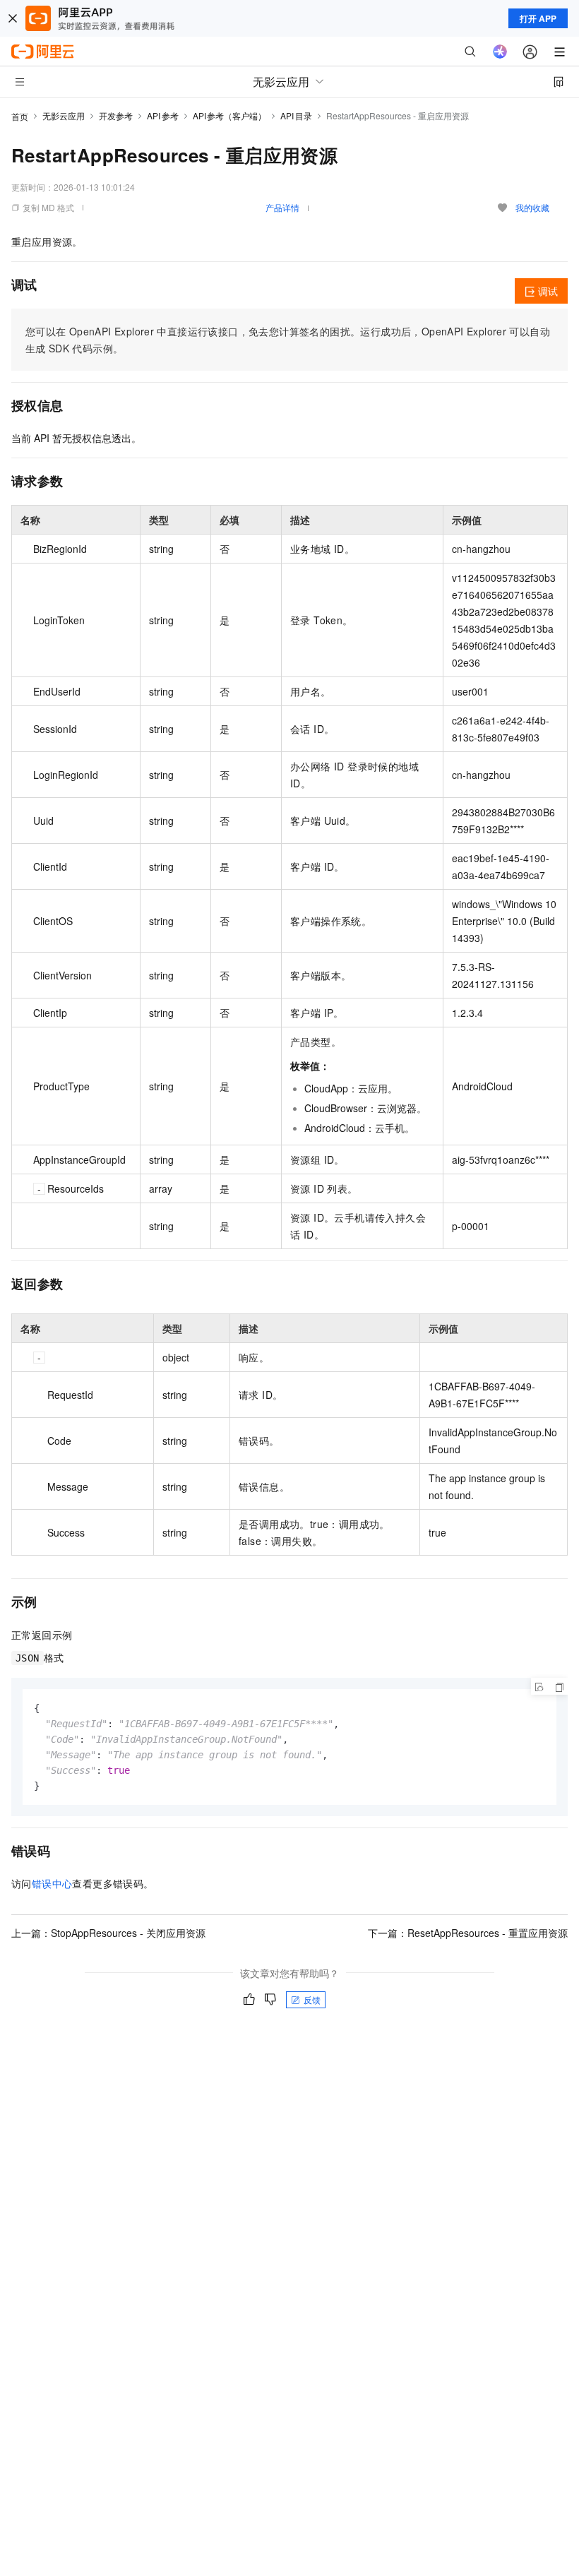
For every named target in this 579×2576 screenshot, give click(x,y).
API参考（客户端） (230, 115)
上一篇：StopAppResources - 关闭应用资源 (108, 1933)
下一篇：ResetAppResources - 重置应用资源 (468, 1933)
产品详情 (282, 207)
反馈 (312, 1999)
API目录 (296, 115)
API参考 (163, 115)
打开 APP (538, 18)
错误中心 (52, 1883)
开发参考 (116, 115)
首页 (20, 116)
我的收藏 (532, 207)
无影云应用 (64, 115)
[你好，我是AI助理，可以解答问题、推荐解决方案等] (500, 52)
